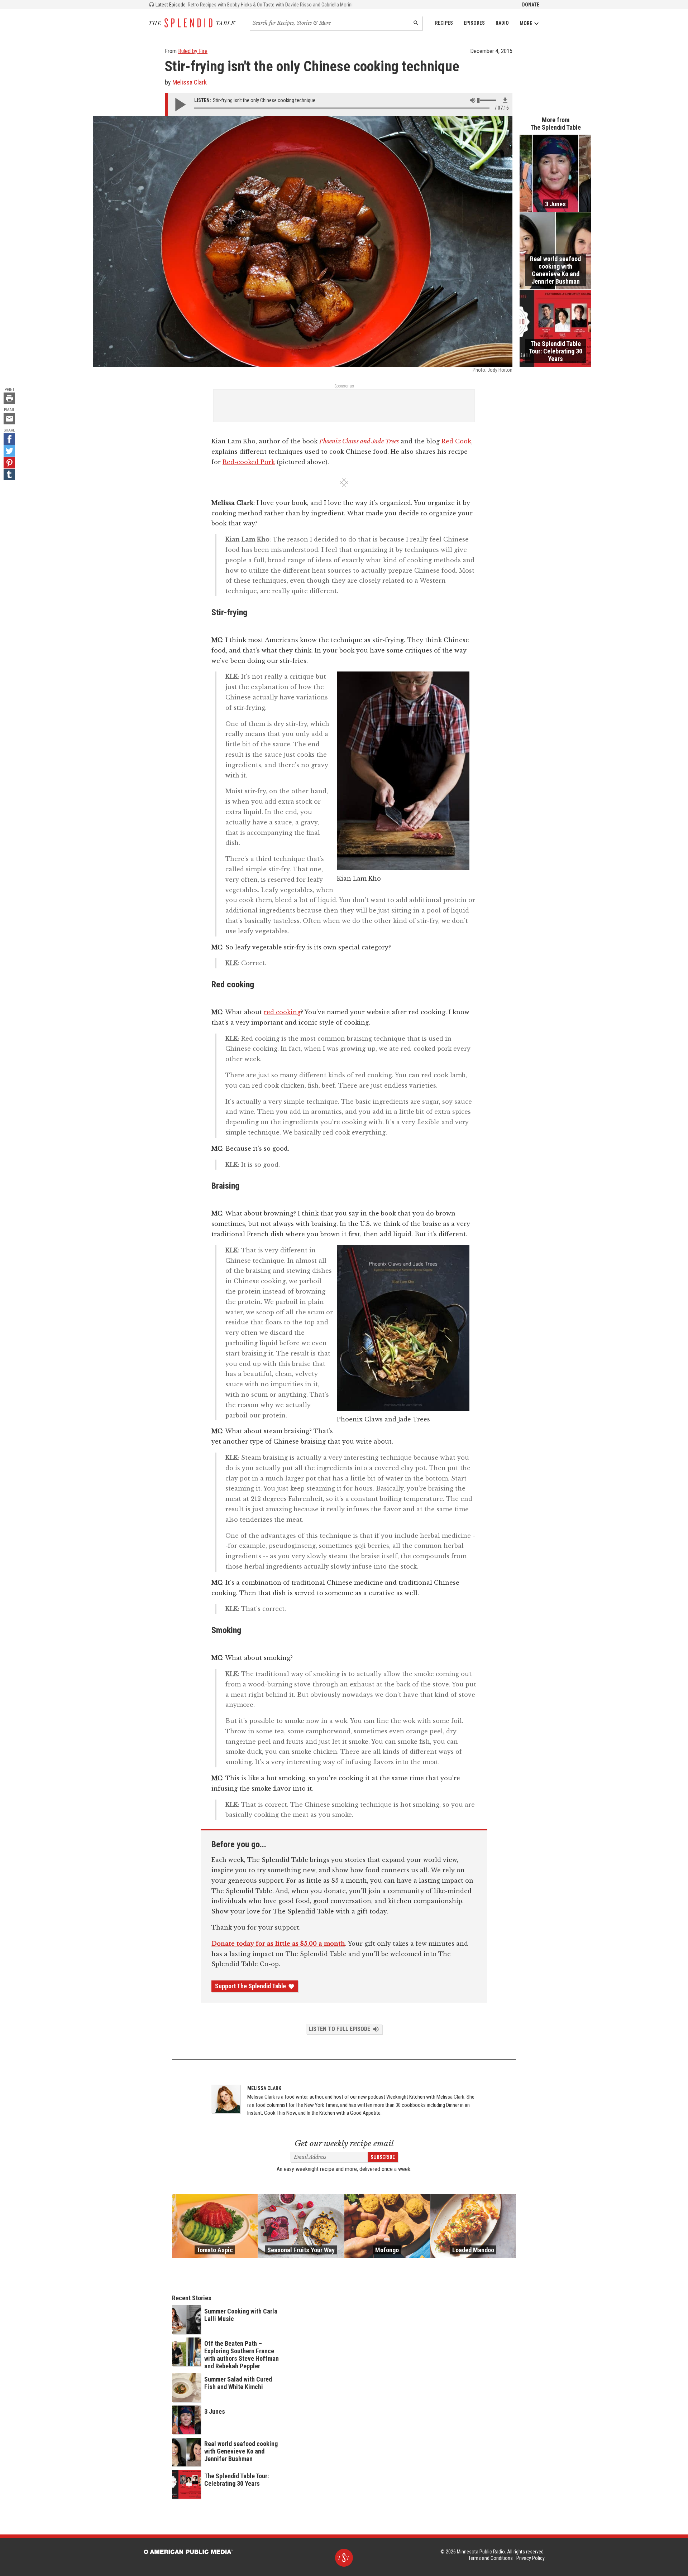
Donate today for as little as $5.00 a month (278, 1944)
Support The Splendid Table (250, 1986)
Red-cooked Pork (249, 462)
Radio (502, 23)
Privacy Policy (531, 2558)
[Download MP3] (505, 100)
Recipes (444, 23)
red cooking (282, 1012)
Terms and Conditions (491, 2558)
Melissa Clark (190, 82)
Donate (531, 5)
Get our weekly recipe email (344, 2144)
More (526, 23)
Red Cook (456, 441)
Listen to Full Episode (340, 2029)
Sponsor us (344, 386)
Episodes (474, 23)
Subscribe (383, 2157)
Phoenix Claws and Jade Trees (359, 441)
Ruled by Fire (193, 51)
